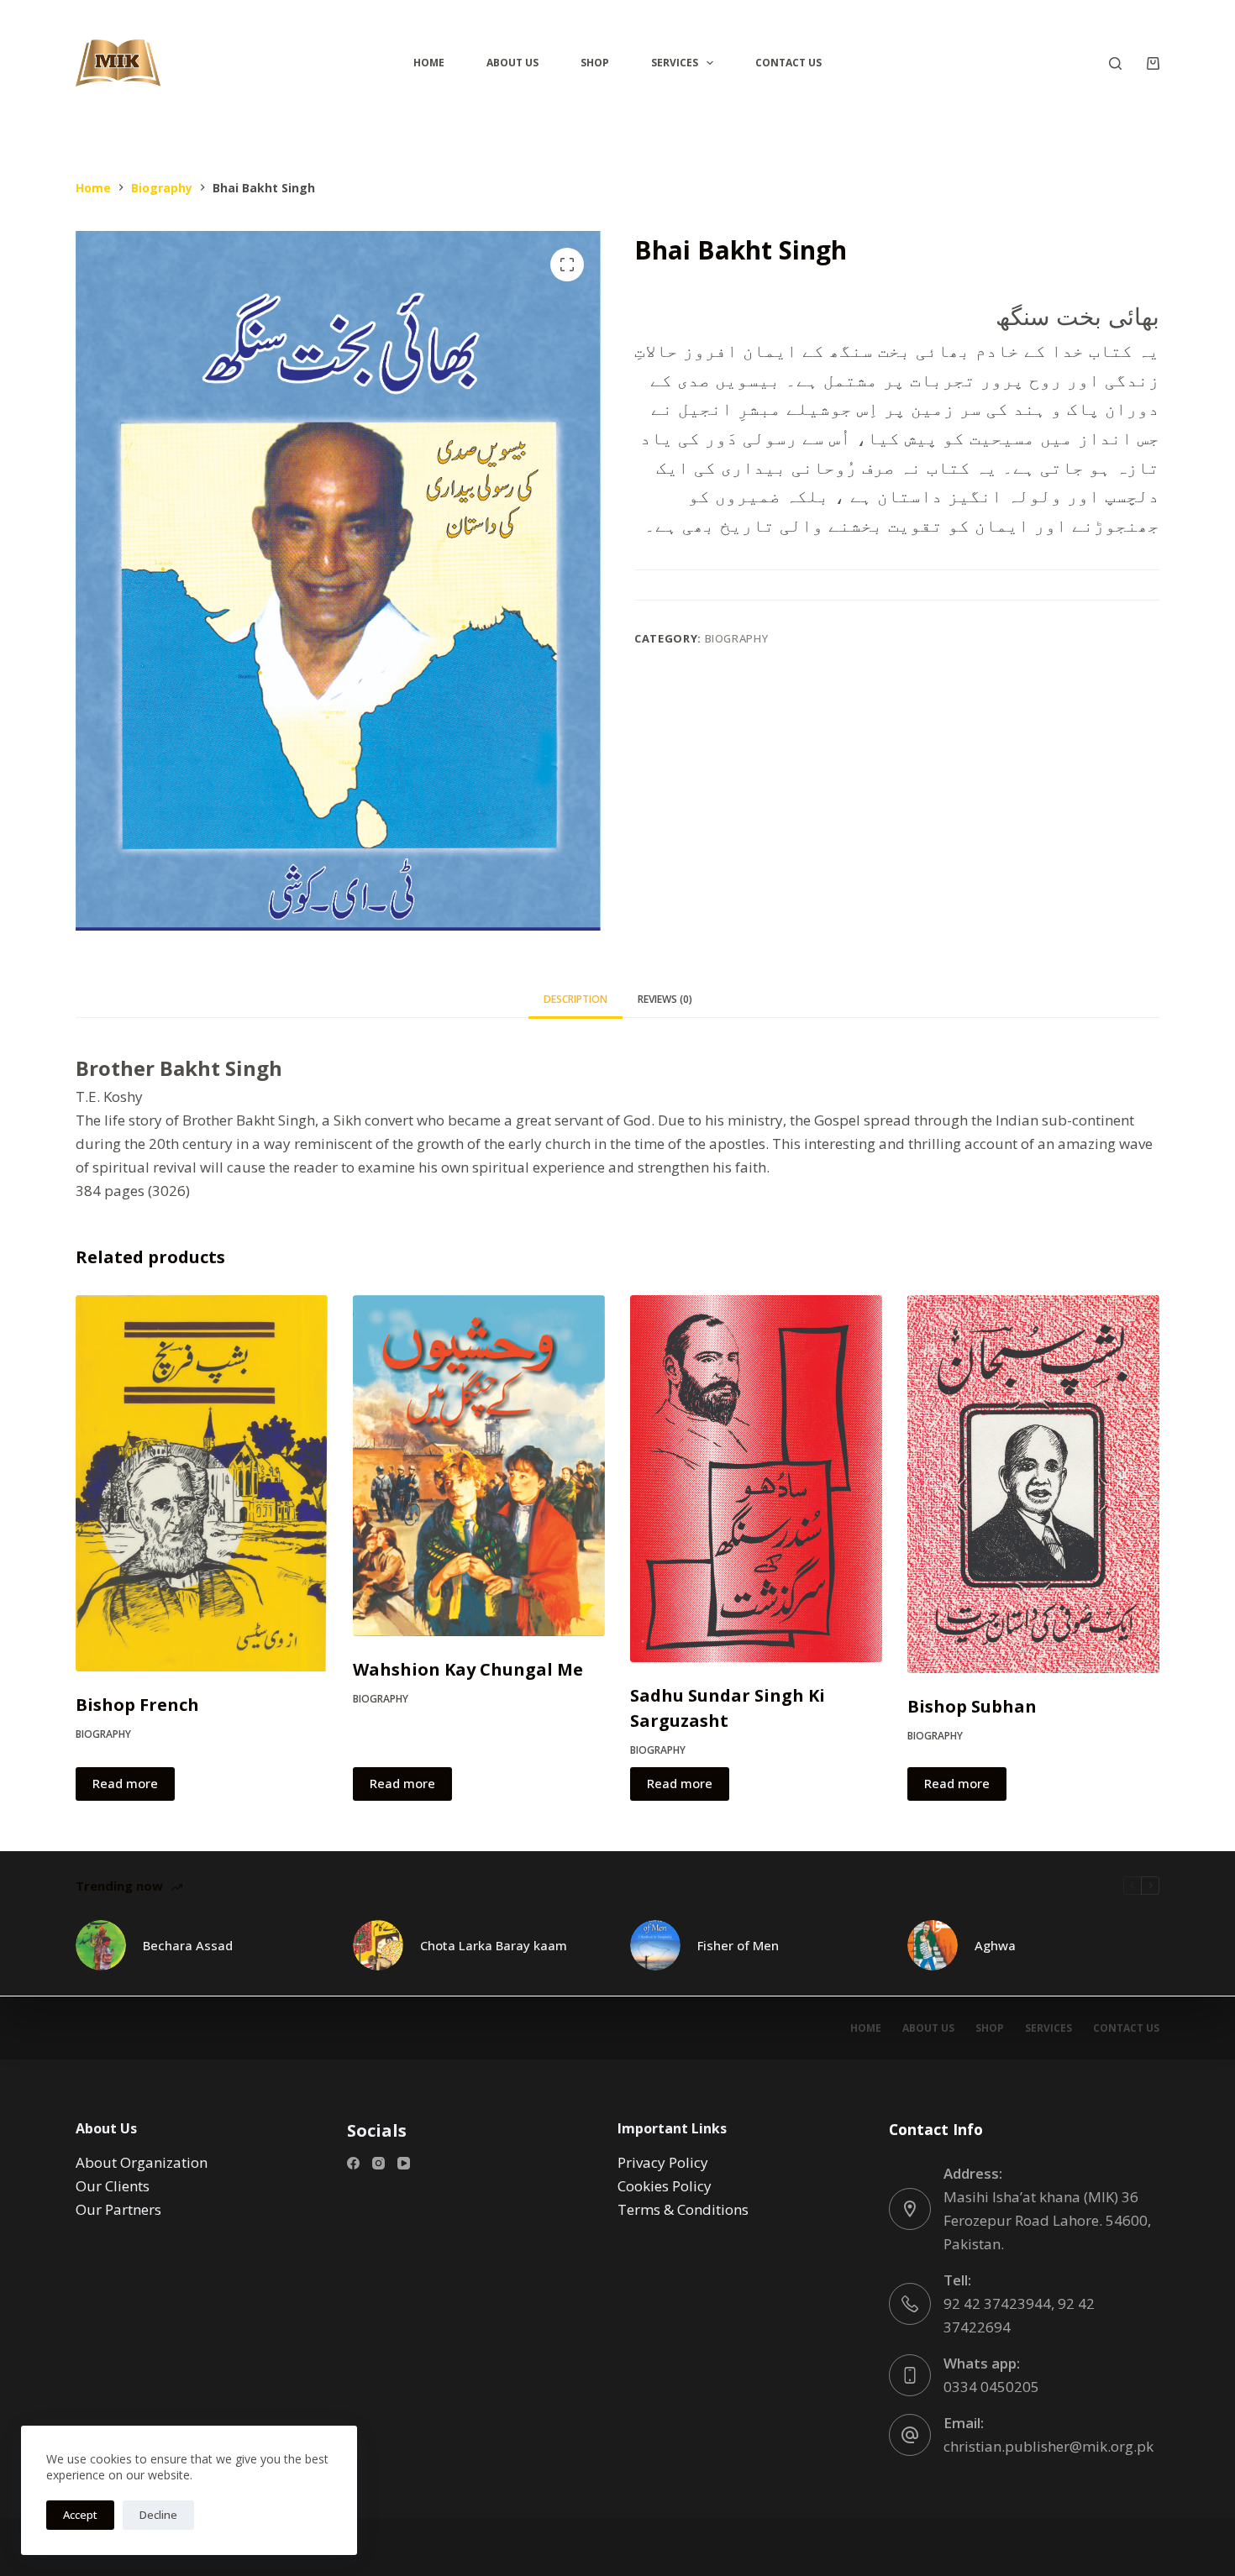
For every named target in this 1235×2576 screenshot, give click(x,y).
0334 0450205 (991, 2387)
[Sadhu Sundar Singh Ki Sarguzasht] (756, 1479)
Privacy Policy (663, 2162)
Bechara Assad (188, 1945)
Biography (737, 638)
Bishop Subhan (972, 1706)
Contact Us (788, 63)
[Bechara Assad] (101, 1945)
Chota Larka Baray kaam (494, 1945)
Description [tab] (575, 999)
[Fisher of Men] (655, 1945)
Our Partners (118, 2209)
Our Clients (113, 2186)
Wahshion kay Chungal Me (468, 1669)
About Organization (142, 2162)
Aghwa (995, 1945)
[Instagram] (378, 2163)
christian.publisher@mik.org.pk (1048, 2446)
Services (675, 63)
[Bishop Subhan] (1033, 1484)
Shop (595, 63)
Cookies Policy (665, 2186)
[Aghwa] (933, 1945)
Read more (125, 1783)
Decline (158, 2515)
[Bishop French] (202, 1483)
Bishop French (137, 1705)
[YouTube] (404, 2163)
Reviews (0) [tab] (665, 999)
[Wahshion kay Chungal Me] (479, 1466)
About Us (512, 63)
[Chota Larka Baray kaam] (378, 1945)
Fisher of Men (738, 1945)
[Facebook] (353, 2163)
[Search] (1115, 63)
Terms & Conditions (683, 2209)
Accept (80, 2515)
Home (429, 63)
